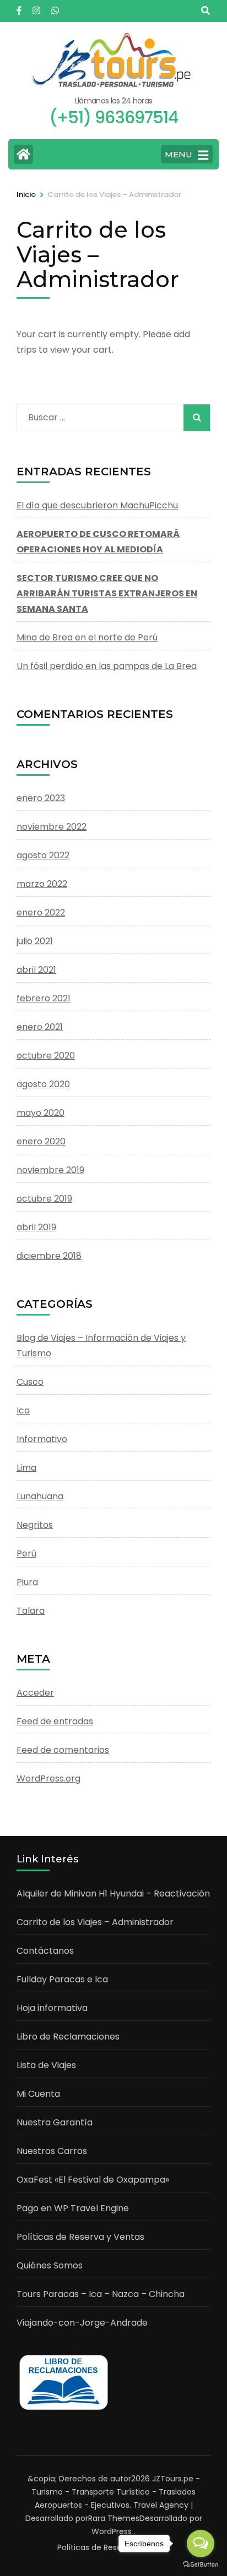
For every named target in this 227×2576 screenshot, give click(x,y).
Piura (27, 1582)
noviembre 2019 (50, 1170)
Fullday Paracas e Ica (62, 1979)
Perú (26, 1553)
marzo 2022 (42, 884)
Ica (23, 1410)
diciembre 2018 (49, 1256)
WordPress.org (48, 1778)
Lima (26, 1468)
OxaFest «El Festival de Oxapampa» (93, 2180)
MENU (179, 154)
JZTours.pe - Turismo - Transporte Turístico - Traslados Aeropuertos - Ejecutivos (116, 2492)
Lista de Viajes (46, 2065)
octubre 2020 (46, 1056)
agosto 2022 (43, 855)
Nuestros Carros (52, 2151)
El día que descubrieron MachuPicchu (97, 505)
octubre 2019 (44, 1199)
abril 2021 (36, 970)
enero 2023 (41, 798)
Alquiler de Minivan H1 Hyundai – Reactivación (113, 1893)
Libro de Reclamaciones (68, 2037)
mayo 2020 (40, 1113)
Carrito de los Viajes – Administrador (95, 1922)
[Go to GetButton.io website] (201, 2565)
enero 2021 (40, 1027)
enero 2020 (41, 1141)
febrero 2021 (44, 998)
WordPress (112, 2531)
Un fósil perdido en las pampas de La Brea (107, 666)
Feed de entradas (55, 1721)
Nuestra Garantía (55, 2122)
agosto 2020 (43, 1084)
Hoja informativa (52, 2008)
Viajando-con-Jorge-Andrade (82, 2323)
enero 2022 (41, 912)
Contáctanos (45, 1951)
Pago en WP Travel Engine (73, 2208)
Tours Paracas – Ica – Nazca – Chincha (101, 2294)
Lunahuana (40, 1496)
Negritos (35, 1525)
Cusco (30, 1382)
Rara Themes (114, 2518)
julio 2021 (35, 941)
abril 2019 (36, 1227)
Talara (31, 1611)
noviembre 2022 (52, 827)
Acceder (35, 1693)
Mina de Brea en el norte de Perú (87, 637)
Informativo (42, 1439)
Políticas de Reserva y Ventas (80, 2237)
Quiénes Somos (50, 2265)
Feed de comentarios (63, 1750)
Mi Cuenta (38, 2094)
